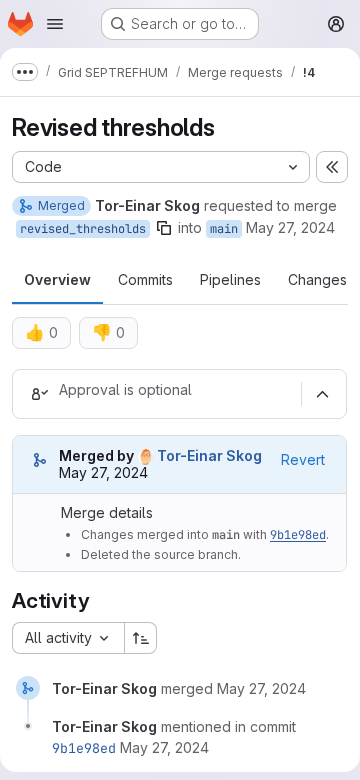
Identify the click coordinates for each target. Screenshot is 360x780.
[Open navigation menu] (55, 24)
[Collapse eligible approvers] (322, 394)
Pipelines (230, 279)
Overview (57, 279)
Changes (317, 279)
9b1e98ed (298, 535)
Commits (145, 279)
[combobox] (68, 638)
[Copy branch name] (164, 228)
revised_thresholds (83, 229)
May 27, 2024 (290, 227)
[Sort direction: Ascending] (141, 638)
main (224, 229)
